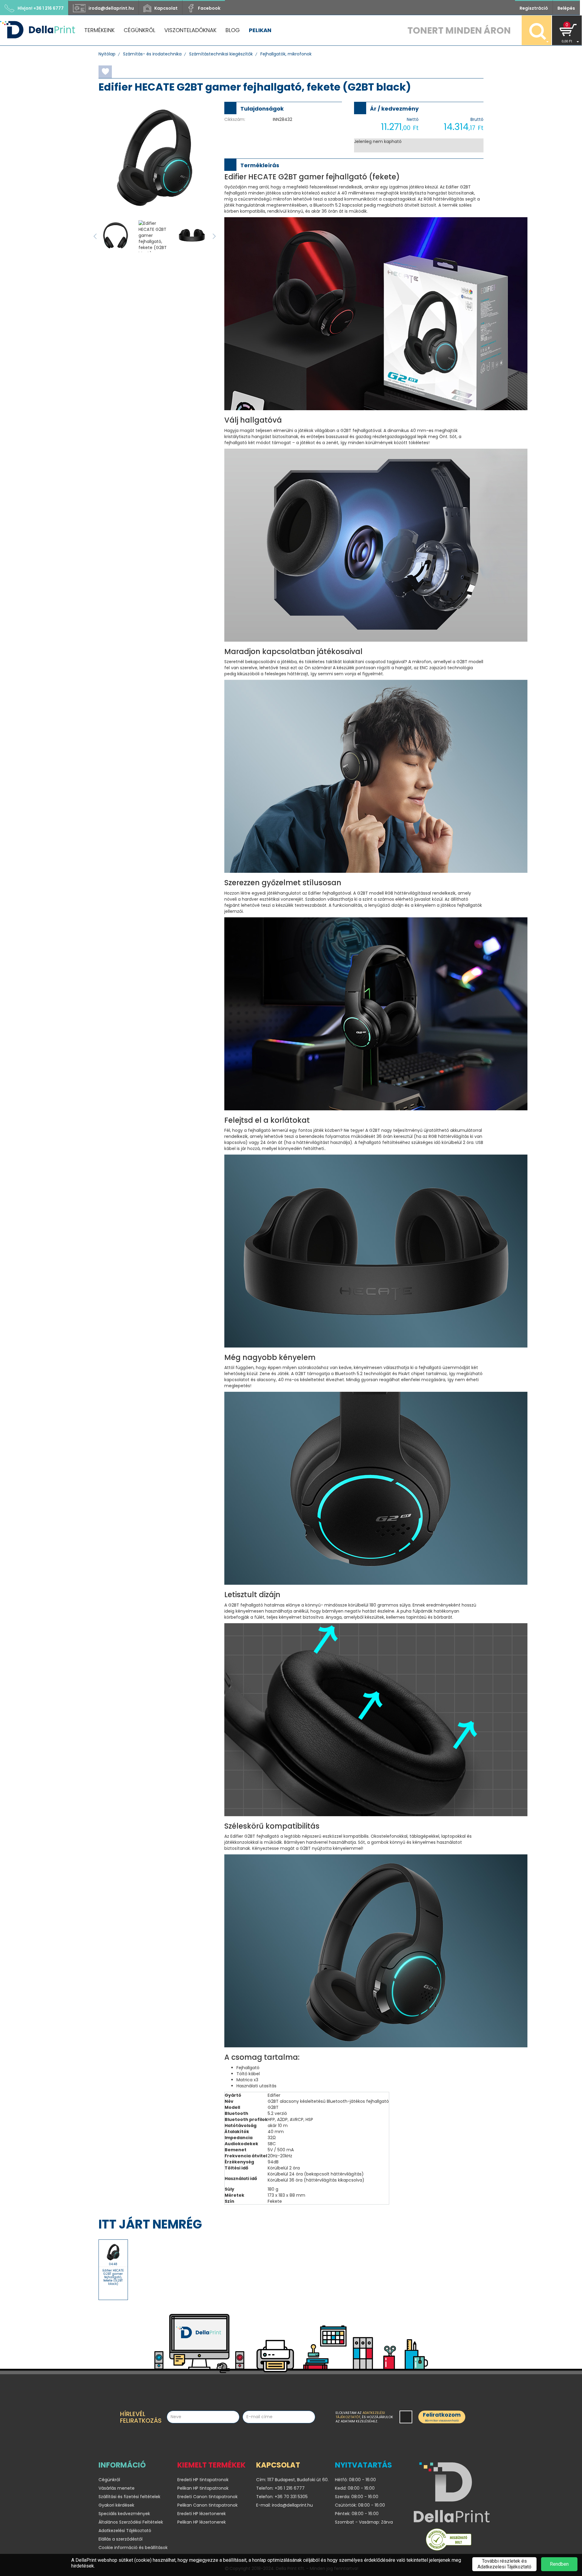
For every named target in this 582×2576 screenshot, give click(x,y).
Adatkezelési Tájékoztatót (360, 2415)
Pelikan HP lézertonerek (202, 2522)
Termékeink (99, 30)
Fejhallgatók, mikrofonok (286, 54)
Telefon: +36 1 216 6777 (280, 2488)
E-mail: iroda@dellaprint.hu (284, 2505)
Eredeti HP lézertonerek (202, 2514)
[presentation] (95, 236)
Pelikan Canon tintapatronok (207, 2505)
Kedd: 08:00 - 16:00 (355, 2488)
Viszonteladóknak (190, 30)
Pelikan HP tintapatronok (203, 2488)
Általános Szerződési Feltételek (131, 2522)
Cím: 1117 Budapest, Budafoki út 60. (291, 2480)
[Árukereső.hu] (449, 2541)
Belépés (566, 8)
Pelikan (260, 30)
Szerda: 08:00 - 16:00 (357, 2497)
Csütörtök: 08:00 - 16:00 (360, 2505)
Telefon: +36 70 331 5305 (282, 2497)
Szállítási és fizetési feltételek (129, 2497)
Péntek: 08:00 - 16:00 (357, 2514)
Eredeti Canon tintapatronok (207, 2497)
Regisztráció (534, 8)
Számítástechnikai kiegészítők (221, 54)
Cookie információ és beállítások (133, 2548)
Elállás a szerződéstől (120, 2539)
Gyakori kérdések (116, 2505)
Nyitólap (107, 54)
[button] (567, 30)
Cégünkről (139, 30)
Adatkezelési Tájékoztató (125, 2531)
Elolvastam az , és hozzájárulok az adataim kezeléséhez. (364, 2417)
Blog (233, 30)
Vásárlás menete (117, 2488)
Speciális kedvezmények (124, 2514)
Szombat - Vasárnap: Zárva (364, 2522)
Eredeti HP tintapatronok (203, 2480)
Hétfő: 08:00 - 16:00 (355, 2480)
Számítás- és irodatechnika (152, 54)
